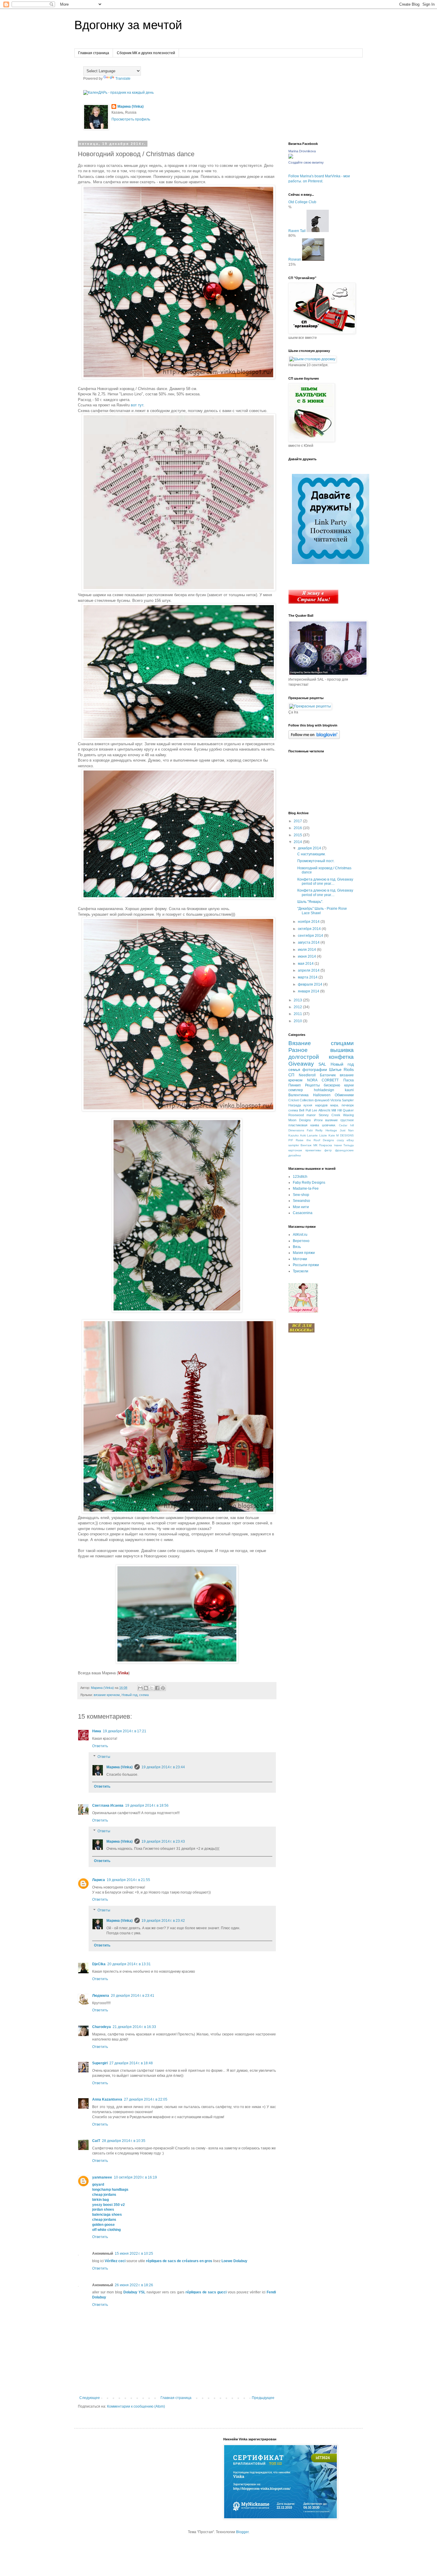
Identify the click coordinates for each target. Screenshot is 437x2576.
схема (144, 1695)
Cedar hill (346, 1125)
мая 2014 (306, 964)
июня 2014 (307, 956)
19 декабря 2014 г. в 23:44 (163, 1767)
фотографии (315, 1069)
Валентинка (298, 1095)
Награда (295, 1105)
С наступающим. (311, 854)
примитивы (313, 1150)
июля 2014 (307, 950)
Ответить (100, 1746)
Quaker (348, 1110)
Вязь (297, 1247)
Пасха (349, 1080)
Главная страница (94, 53)
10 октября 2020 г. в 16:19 (135, 2177)
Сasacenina (303, 1213)
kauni (349, 1090)
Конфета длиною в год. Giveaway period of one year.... (325, 881)
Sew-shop (301, 1195)
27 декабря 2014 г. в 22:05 (146, 2099)
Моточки (300, 1259)
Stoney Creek (330, 1115)
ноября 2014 (309, 922)
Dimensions (296, 1130)
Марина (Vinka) (131, 107)
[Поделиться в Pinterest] (163, 1688)
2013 (298, 1000)
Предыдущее (263, 2398)
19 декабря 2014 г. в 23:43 (163, 1841)
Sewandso (301, 1201)
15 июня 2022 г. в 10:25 (134, 2254)
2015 (298, 835)
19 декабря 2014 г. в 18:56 (147, 1805)
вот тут (137, 405)
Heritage (331, 1130)
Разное (298, 1050)
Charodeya (102, 2027)
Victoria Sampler (342, 1100)
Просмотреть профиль (131, 119)
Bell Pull (305, 1110)
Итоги (318, 1120)
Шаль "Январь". (310, 902)
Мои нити (301, 1207)
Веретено (301, 1241)
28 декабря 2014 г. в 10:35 (124, 2141)
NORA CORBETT (323, 1080)
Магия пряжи (304, 1253)
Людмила (101, 1996)
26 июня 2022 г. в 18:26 (134, 2285)
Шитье (335, 1069)
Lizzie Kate (327, 1135)
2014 (298, 842)
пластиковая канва (304, 1125)
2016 (298, 828)
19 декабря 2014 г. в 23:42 (163, 1921)
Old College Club (302, 202)
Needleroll (307, 1075)
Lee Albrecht (321, 1110)
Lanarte (312, 1135)
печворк (348, 1105)
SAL (322, 1064)
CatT (96, 2141)
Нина (97, 1731)
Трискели (301, 1271)
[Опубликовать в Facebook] (157, 1688)
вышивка (342, 1050)
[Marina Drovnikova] (291, 157)
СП (291, 1075)
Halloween (322, 1095)
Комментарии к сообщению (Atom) (136, 2406)
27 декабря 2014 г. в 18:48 (131, 2063)
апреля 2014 (309, 970)
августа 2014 (309, 942)
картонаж (295, 1150)
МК (315, 1145)
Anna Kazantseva (107, 2099)
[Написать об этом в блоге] (146, 1688)
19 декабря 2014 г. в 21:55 (128, 1880)
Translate (123, 79)
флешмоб (322, 1100)
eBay (350, 1140)
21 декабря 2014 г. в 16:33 (134, 2027)
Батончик (328, 1075)
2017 (298, 821)
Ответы (104, 1757)
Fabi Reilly (315, 1130)
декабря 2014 (310, 848)
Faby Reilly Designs (309, 1183)
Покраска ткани (330, 1145)
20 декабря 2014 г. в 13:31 (129, 1964)
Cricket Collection (301, 1100)
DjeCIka (99, 1964)
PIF (291, 1140)
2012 (298, 1007)
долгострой (304, 1057)
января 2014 (309, 991)
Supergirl (100, 2063)
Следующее (90, 2398)
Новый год (129, 1695)
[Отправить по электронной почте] (140, 1688)
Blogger (242, 2532)
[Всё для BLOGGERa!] (301, 1331)
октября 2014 (310, 929)
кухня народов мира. (321, 1105)
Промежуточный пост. (316, 861)
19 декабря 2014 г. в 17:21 (125, 1731)
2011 (298, 1014)
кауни (349, 1085)
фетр (328, 1150)
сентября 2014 (311, 936)
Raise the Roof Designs (315, 1140)
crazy (340, 1140)
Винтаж (306, 1145)
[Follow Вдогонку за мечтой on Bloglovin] (314, 738)
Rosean (295, 259)
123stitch (300, 1177)
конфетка (341, 1057)
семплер (296, 1090)
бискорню (332, 1085)
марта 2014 (308, 977)
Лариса (99, 1880)
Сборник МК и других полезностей (146, 53)
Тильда (349, 1145)
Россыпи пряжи (306, 1265)
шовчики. (329, 1125)
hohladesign (324, 1090)
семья (294, 1069)
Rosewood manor (302, 1115)
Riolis (349, 1069)
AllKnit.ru (300, 1235)
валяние (331, 1120)
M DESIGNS (345, 1135)
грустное (347, 1120)
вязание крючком (107, 1695)
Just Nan (347, 1130)
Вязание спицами (321, 1043)
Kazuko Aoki (297, 1135)
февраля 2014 (311, 984)
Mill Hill (336, 1110)
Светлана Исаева (108, 1805)
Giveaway (301, 1064)
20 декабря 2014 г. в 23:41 (133, 1996)
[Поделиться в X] (152, 1688)
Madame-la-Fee (306, 1188)
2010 (298, 1021)
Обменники (344, 1095)
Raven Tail (297, 231)
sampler (294, 1145)
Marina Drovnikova (302, 151)
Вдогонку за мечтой (128, 25)
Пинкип (295, 1085)
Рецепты (312, 1085)
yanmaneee (102, 2177)
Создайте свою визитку (306, 162)
